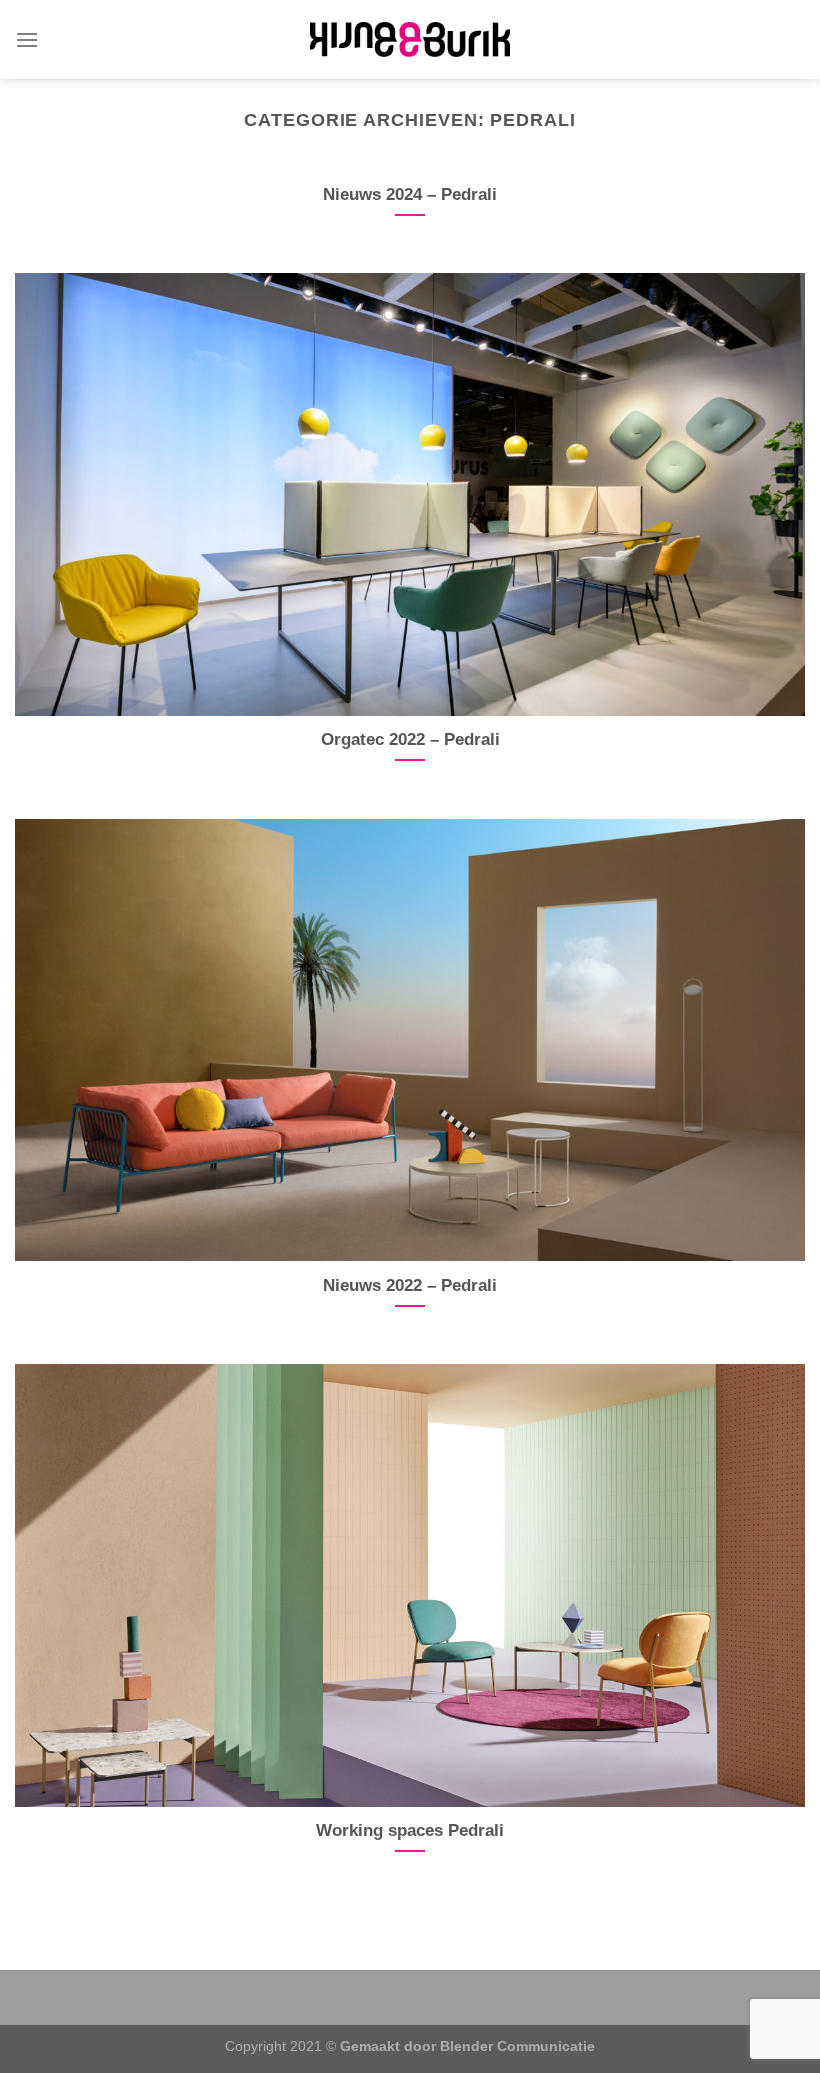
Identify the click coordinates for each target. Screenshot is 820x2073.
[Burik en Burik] (410, 39)
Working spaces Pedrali (410, 1830)
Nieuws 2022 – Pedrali (410, 1285)
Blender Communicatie (517, 2046)
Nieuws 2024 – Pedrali (410, 194)
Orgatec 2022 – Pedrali (410, 739)
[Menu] (27, 39)
